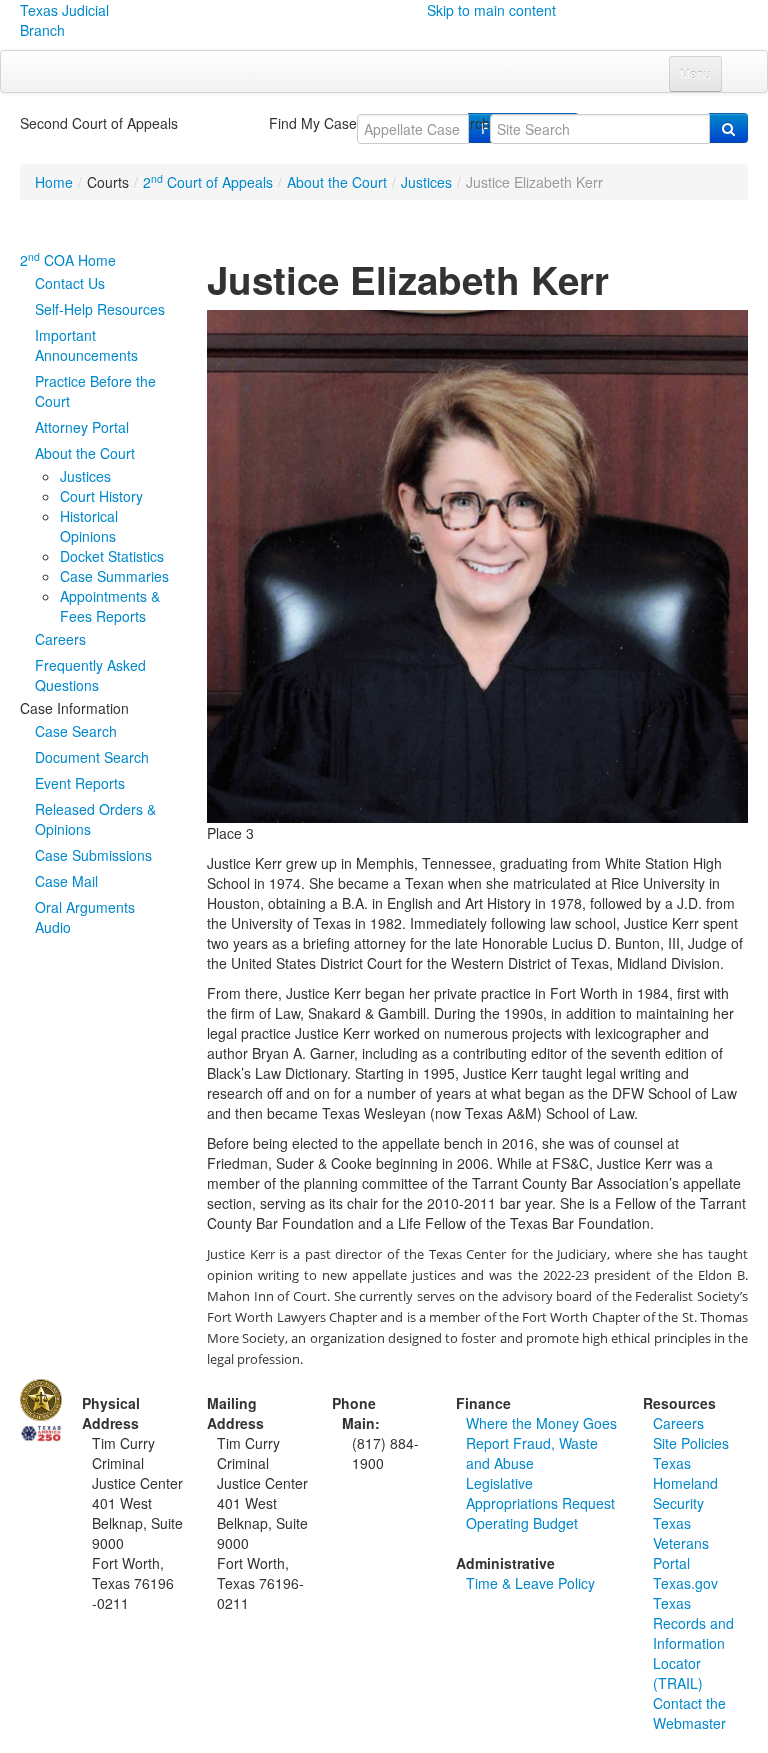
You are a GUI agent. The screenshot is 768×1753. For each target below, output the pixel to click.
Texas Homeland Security (685, 1483)
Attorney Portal (82, 427)
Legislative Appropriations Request (540, 1493)
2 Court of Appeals (208, 182)
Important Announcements (86, 345)
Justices (426, 182)
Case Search (76, 731)
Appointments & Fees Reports (110, 606)
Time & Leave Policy (530, 1583)
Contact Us (70, 283)
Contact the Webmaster (689, 1713)
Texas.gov (685, 1583)
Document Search (92, 757)
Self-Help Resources (100, 309)
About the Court (337, 182)
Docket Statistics (112, 556)
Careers (60, 639)
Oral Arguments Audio (85, 917)
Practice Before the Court (95, 391)
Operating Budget (522, 1523)
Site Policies (691, 1443)
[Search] (728, 128)
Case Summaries (114, 576)
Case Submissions (93, 855)
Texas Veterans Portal (681, 1543)
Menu (695, 73)
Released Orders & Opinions (95, 819)
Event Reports (80, 783)
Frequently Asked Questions (90, 675)
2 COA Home (68, 260)
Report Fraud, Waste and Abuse (532, 1453)
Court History (101, 496)
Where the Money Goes (541, 1423)
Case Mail (66, 881)
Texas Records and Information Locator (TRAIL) (693, 1643)
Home (54, 182)
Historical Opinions (89, 526)
